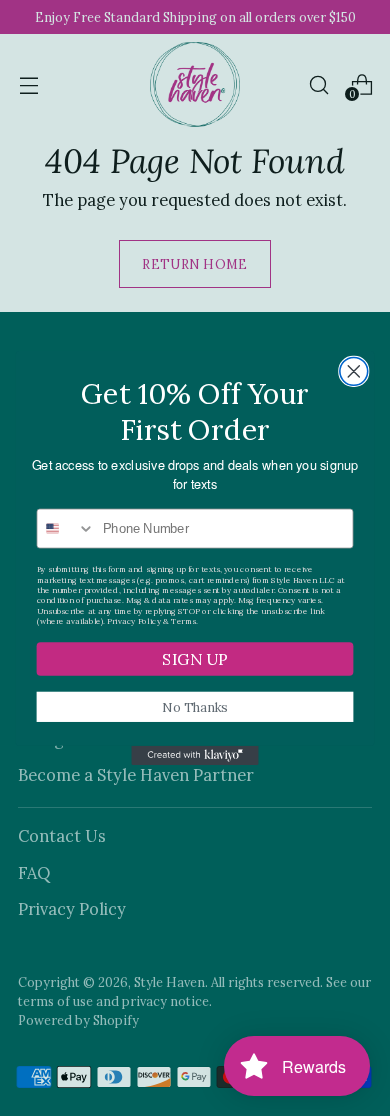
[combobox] (65, 528)
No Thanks (194, 707)
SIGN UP (194, 659)
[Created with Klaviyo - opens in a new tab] (194, 755)
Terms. (184, 621)
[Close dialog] (354, 371)
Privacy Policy (133, 621)
